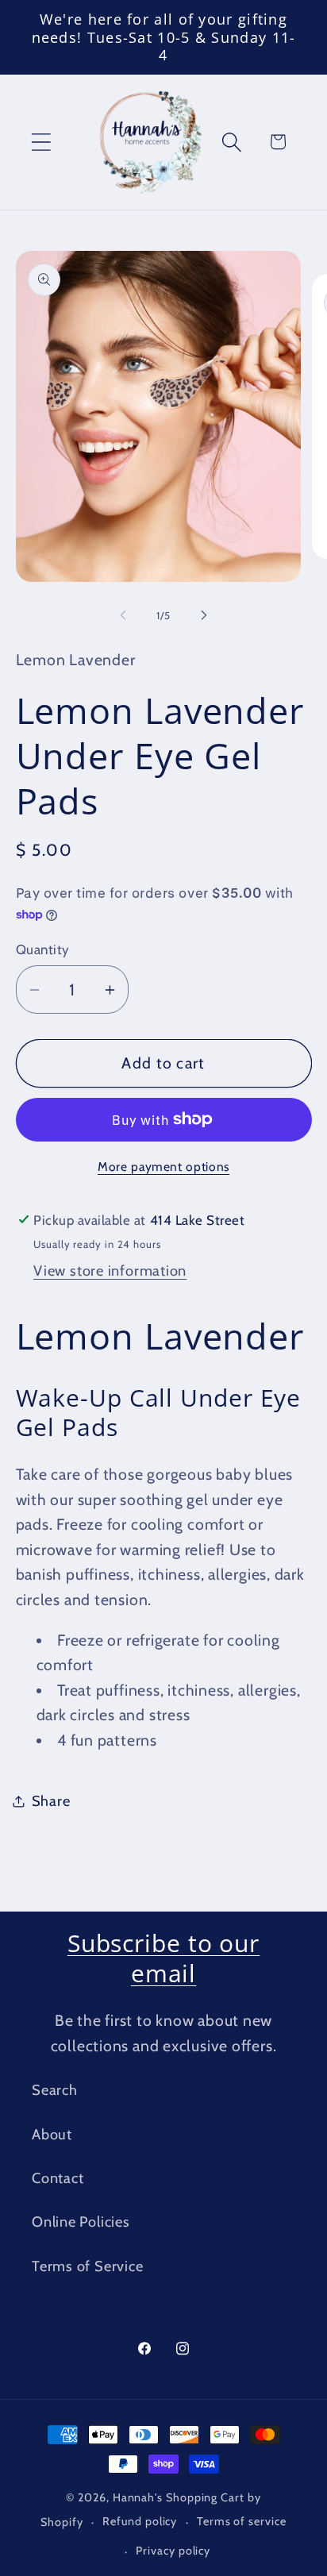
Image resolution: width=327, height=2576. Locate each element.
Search (55, 2090)
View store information (110, 1271)
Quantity (43, 949)
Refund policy (140, 2521)
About (52, 2134)
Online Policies (81, 2222)
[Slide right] (204, 615)
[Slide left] (123, 615)
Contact (58, 2178)
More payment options (163, 1167)
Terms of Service (87, 2266)
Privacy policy (173, 2551)
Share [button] (51, 1801)
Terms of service (242, 2521)
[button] (41, 142)
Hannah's (139, 2497)
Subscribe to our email (163, 1958)
